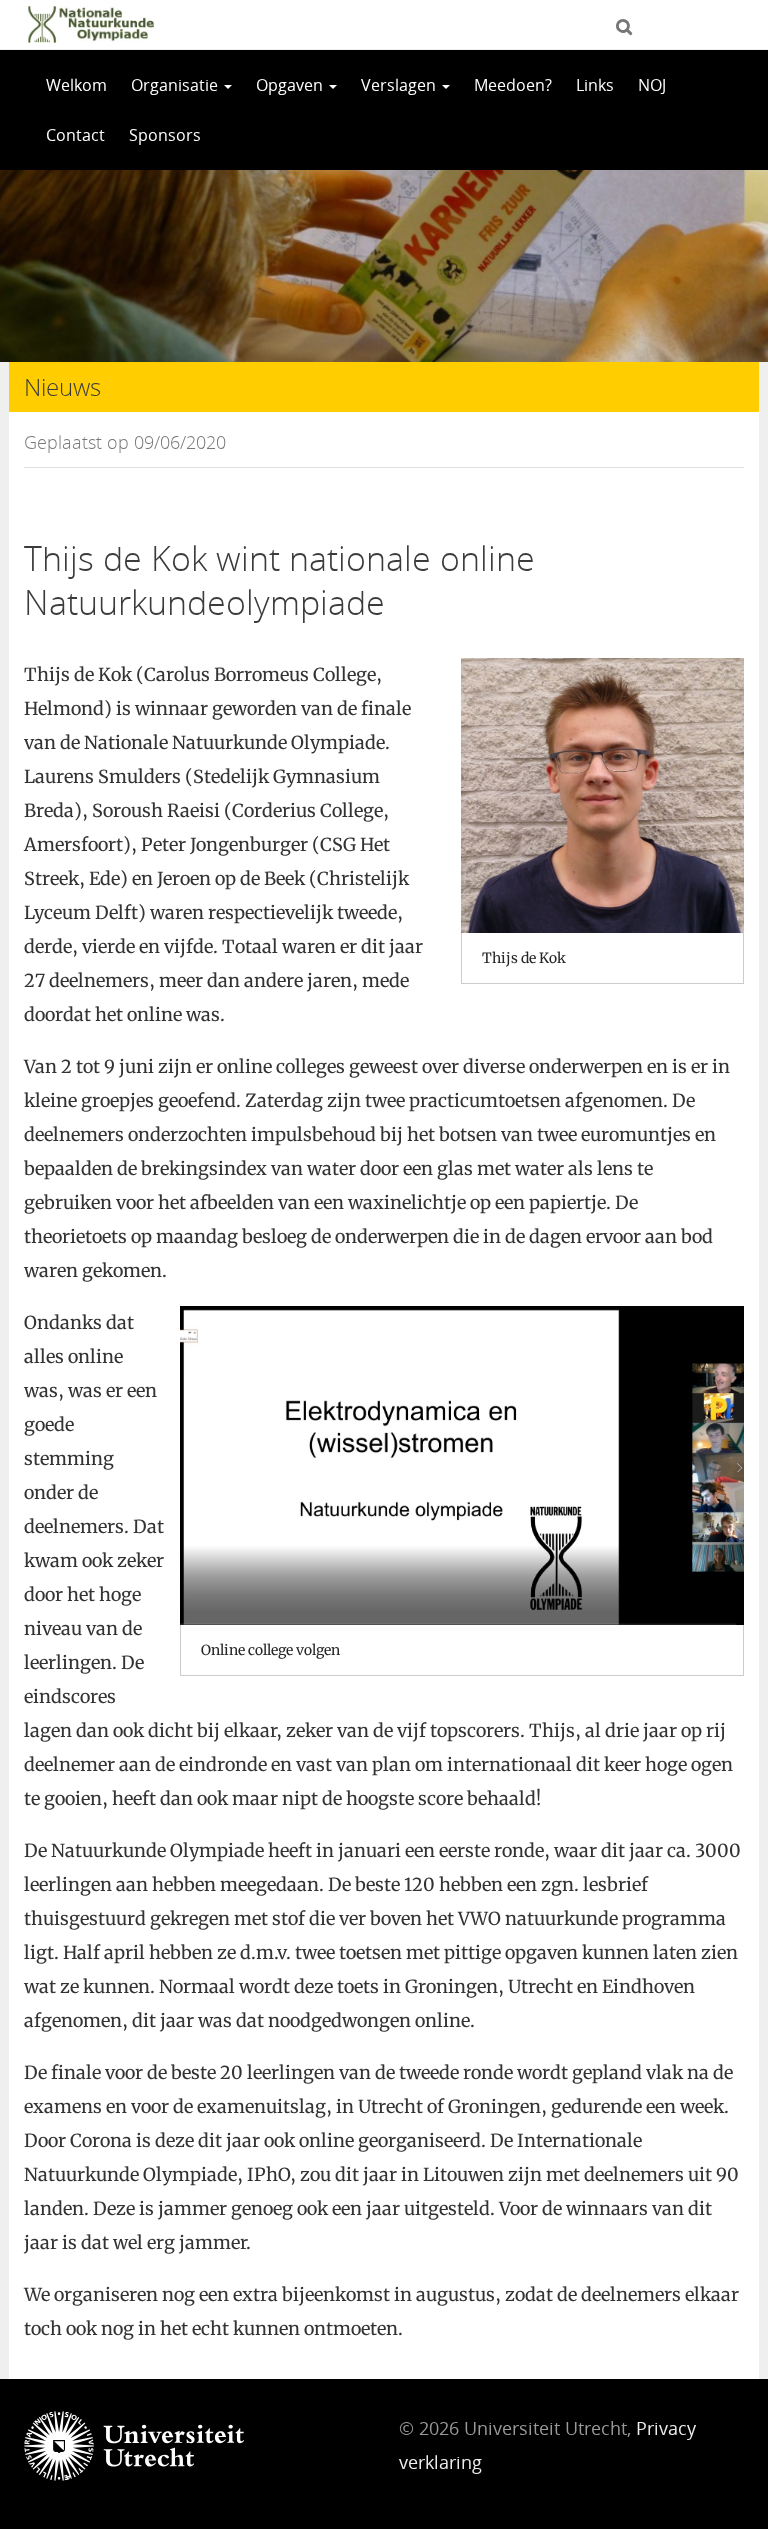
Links (595, 85)
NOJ (652, 85)
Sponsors (165, 135)
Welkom (76, 85)
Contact (75, 135)
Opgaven (291, 85)
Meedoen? (513, 85)
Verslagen (400, 85)
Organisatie (176, 85)
